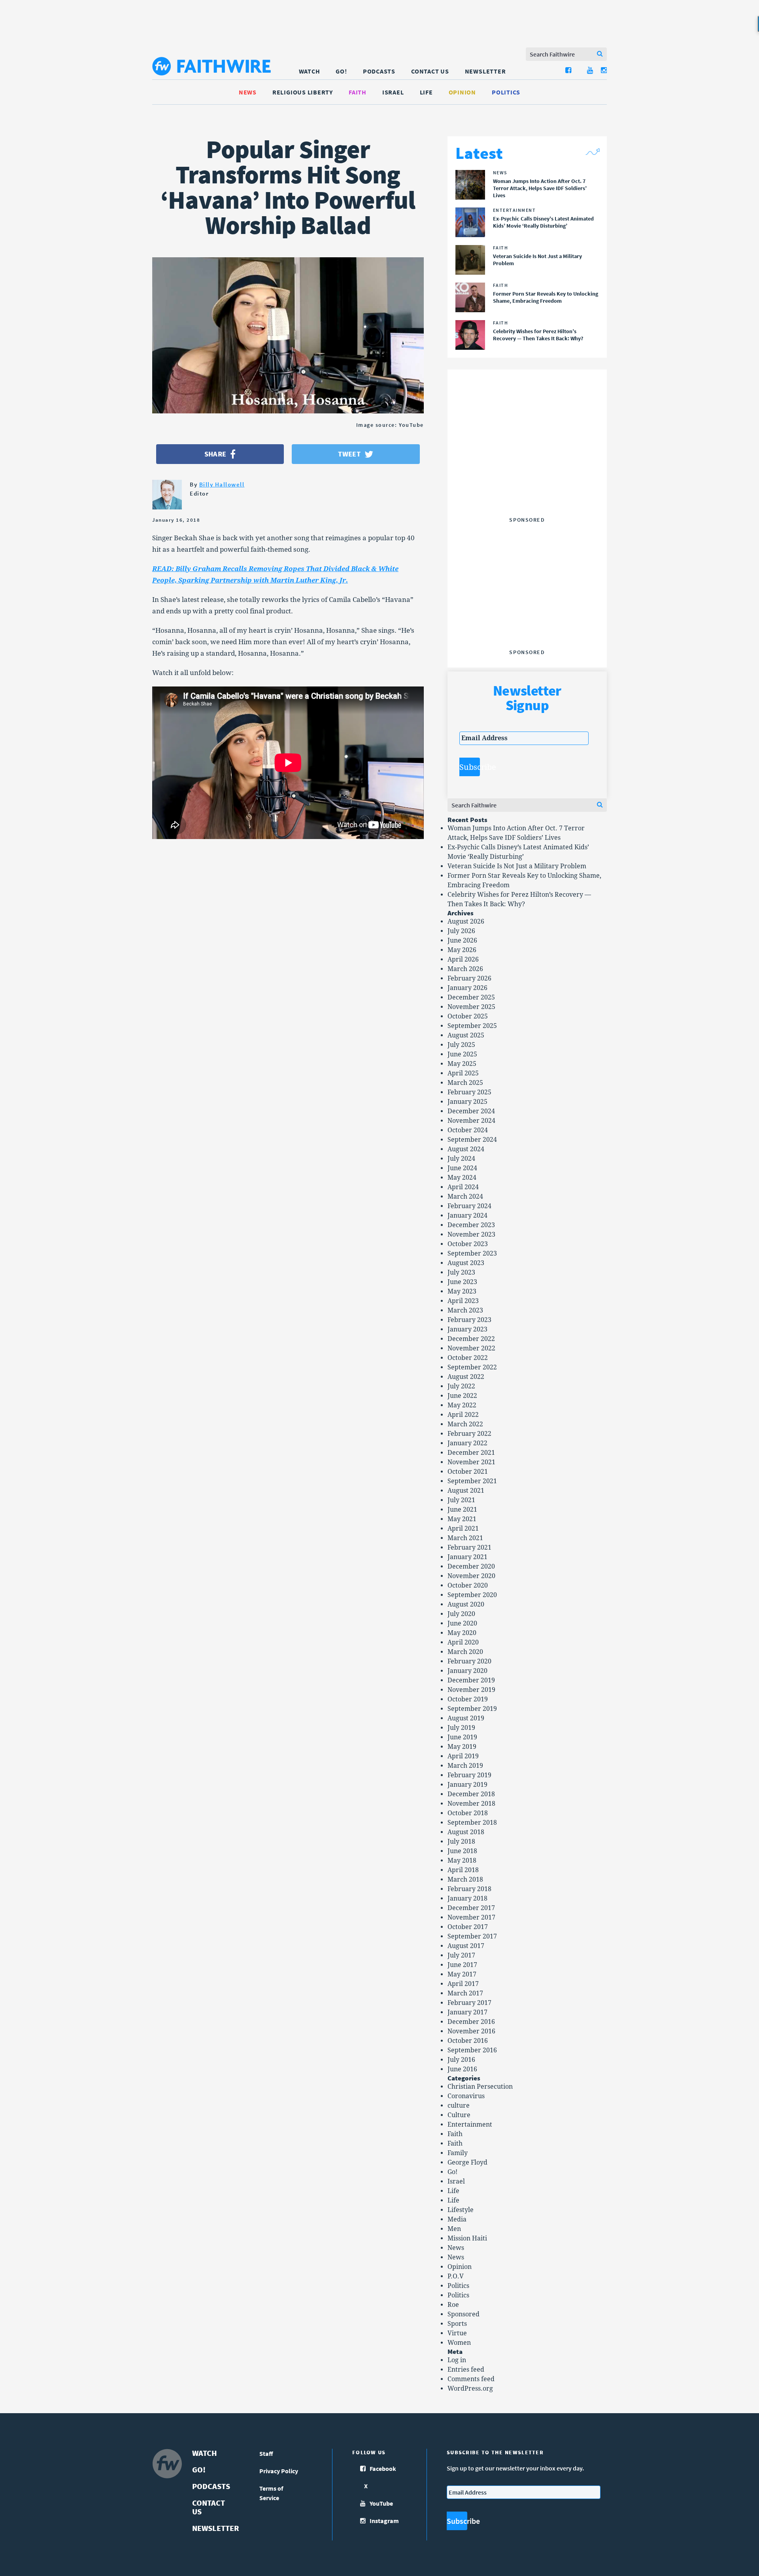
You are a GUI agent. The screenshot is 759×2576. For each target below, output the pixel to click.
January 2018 (467, 1898)
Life (426, 92)
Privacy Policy (279, 2471)
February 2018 (469, 1889)
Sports (457, 2324)
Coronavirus (466, 2096)
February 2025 (469, 1092)
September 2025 (472, 1026)
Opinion (462, 92)
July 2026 (461, 931)
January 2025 (467, 1102)
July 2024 (461, 1159)
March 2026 (465, 969)
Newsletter (485, 71)
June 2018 (462, 1851)
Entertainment (470, 2124)
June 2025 (462, 1054)
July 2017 (461, 1955)
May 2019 (462, 1747)
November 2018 (471, 1804)
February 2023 (469, 1320)
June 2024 (462, 1168)
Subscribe (470, 767)
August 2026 (466, 921)
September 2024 (472, 1140)
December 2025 (471, 997)
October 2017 (468, 1927)
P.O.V (456, 2276)
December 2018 (471, 1794)
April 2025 (463, 1073)
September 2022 (472, 1367)
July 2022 (461, 1386)
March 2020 (465, 1652)
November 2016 (471, 2031)
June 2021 (462, 1510)
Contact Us (430, 71)
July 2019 (461, 1728)
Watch (310, 71)
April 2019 (463, 1756)
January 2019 (467, 1785)
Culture (459, 2115)
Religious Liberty (303, 92)
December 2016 (471, 2022)
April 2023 (463, 1301)
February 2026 (469, 978)
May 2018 (462, 1860)
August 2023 (466, 1263)
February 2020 (469, 1661)
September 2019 (472, 1709)
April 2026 (463, 959)
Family (458, 2153)
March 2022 (465, 1424)
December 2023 (471, 1225)
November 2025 (471, 1007)
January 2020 (467, 1671)
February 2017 (469, 2003)
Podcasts (379, 71)
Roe (453, 2305)
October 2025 (468, 1016)
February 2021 (469, 1547)
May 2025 (462, 1064)
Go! (341, 71)
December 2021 (471, 1453)
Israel (393, 92)
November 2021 (471, 1462)
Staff (266, 2453)
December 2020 (471, 1566)
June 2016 (462, 2069)
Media (457, 2219)
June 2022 (462, 1396)
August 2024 (466, 1149)
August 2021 (466, 1491)
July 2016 (461, 2060)
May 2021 (462, 1519)
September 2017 (472, 1936)
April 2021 (463, 1528)
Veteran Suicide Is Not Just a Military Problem (517, 866)
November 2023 (471, 1234)
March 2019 (465, 1766)
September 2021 (472, 1481)
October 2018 (468, 1813)
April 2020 (463, 1642)
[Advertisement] (527, 464)
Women (459, 2343)
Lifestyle (461, 2210)
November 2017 (471, 1917)
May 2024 (462, 1178)
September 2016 (472, 2050)
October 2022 (468, 1358)
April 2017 (463, 1984)
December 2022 (471, 1339)
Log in (457, 2360)
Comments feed (471, 2379)
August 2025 (466, 1035)
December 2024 (471, 1111)
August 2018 (466, 1832)
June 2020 (462, 1623)
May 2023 (462, 1291)
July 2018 (461, 1841)
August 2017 (466, 1946)
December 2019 (471, 1680)
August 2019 (466, 1718)
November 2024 (471, 1121)
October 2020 (468, 1585)
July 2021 (461, 1500)
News (248, 92)
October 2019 (468, 1699)
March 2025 (465, 1083)
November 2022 (471, 1348)
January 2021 (467, 1557)
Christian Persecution (480, 2087)
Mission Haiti (467, 2238)
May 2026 (462, 950)
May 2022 (462, 1405)
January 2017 (467, 2012)
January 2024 (467, 1215)
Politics (506, 92)
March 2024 (465, 1197)
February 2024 (469, 1206)
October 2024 (468, 1130)
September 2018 (472, 1823)
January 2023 (467, 1329)
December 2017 (471, 1908)
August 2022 (466, 1377)
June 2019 (462, 1737)
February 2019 (469, 1775)
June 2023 (462, 1282)
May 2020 (462, 1633)
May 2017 (462, 1974)
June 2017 (462, 1965)
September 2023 (472, 1253)
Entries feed (466, 2370)
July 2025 (461, 1045)
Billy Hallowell (222, 484)
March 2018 (465, 1879)
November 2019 (471, 1690)
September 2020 (472, 1595)
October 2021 (468, 1472)
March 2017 (465, 1993)
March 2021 (465, 1538)
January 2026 (467, 988)
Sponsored (464, 2314)
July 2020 (461, 1614)
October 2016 (468, 2041)
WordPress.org (470, 2388)
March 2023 (465, 1310)
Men (454, 2229)
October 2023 (468, 1244)
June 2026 (462, 940)
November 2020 (471, 1576)
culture (459, 2105)
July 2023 (461, 1272)
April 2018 (463, 1870)
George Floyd (467, 2162)
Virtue (457, 2333)
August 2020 (466, 1604)
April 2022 (463, 1415)
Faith (358, 92)
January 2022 (467, 1443)
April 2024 (463, 1187)
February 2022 (469, 1434)
